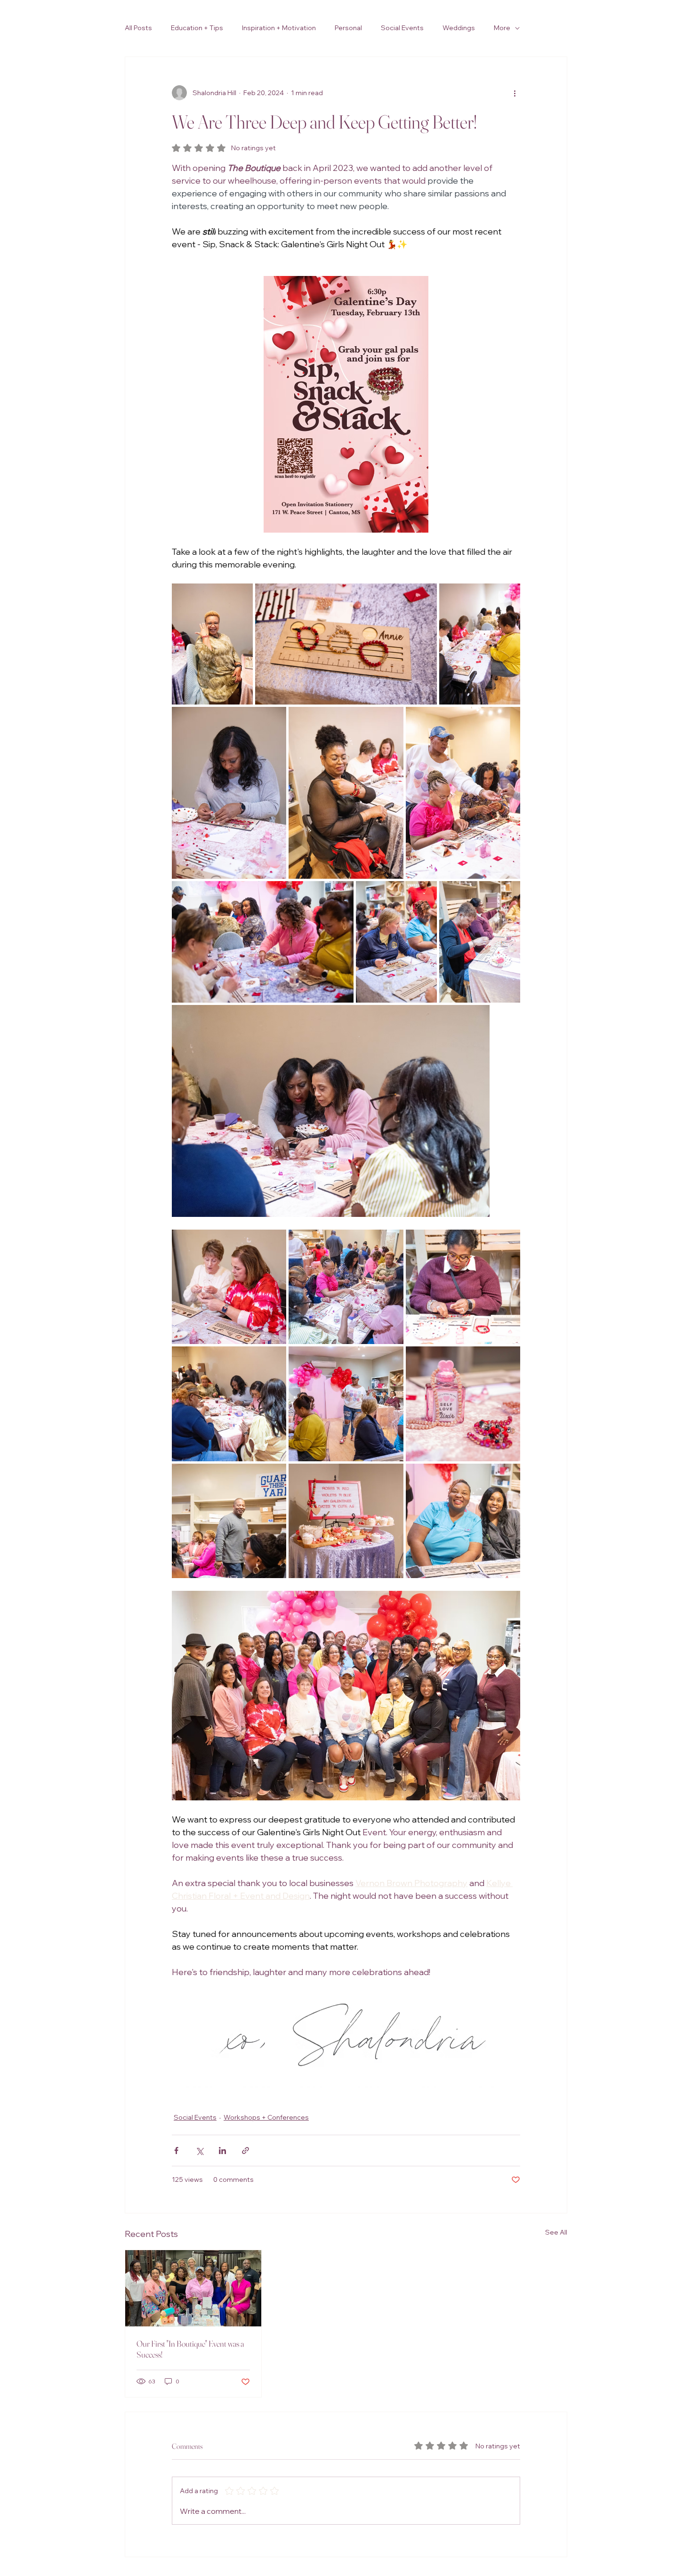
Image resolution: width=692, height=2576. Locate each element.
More (502, 28)
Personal (348, 28)
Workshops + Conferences (266, 2117)
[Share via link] (245, 2151)
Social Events (402, 28)
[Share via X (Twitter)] (199, 2151)
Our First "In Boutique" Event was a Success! (190, 2349)
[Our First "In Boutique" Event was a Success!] (193, 2288)
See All (556, 2232)
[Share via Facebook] (176, 2151)
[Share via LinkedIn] (222, 2151)
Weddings (459, 28)
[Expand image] (212, 644)
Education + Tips (197, 28)
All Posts (138, 28)
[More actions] (515, 93)
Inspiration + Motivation (279, 28)
